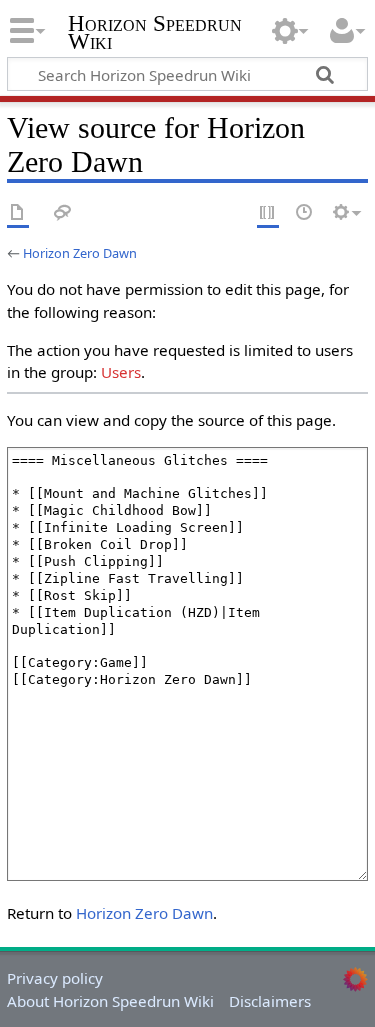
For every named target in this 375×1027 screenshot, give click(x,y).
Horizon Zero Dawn (80, 253)
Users (121, 372)
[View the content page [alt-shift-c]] (18, 213)
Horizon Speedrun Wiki (155, 34)
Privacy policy (55, 978)
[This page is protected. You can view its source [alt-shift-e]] (268, 213)
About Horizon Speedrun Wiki (110, 1001)
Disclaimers (270, 1001)
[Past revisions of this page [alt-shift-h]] (305, 213)
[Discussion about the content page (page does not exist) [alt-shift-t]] (63, 213)
